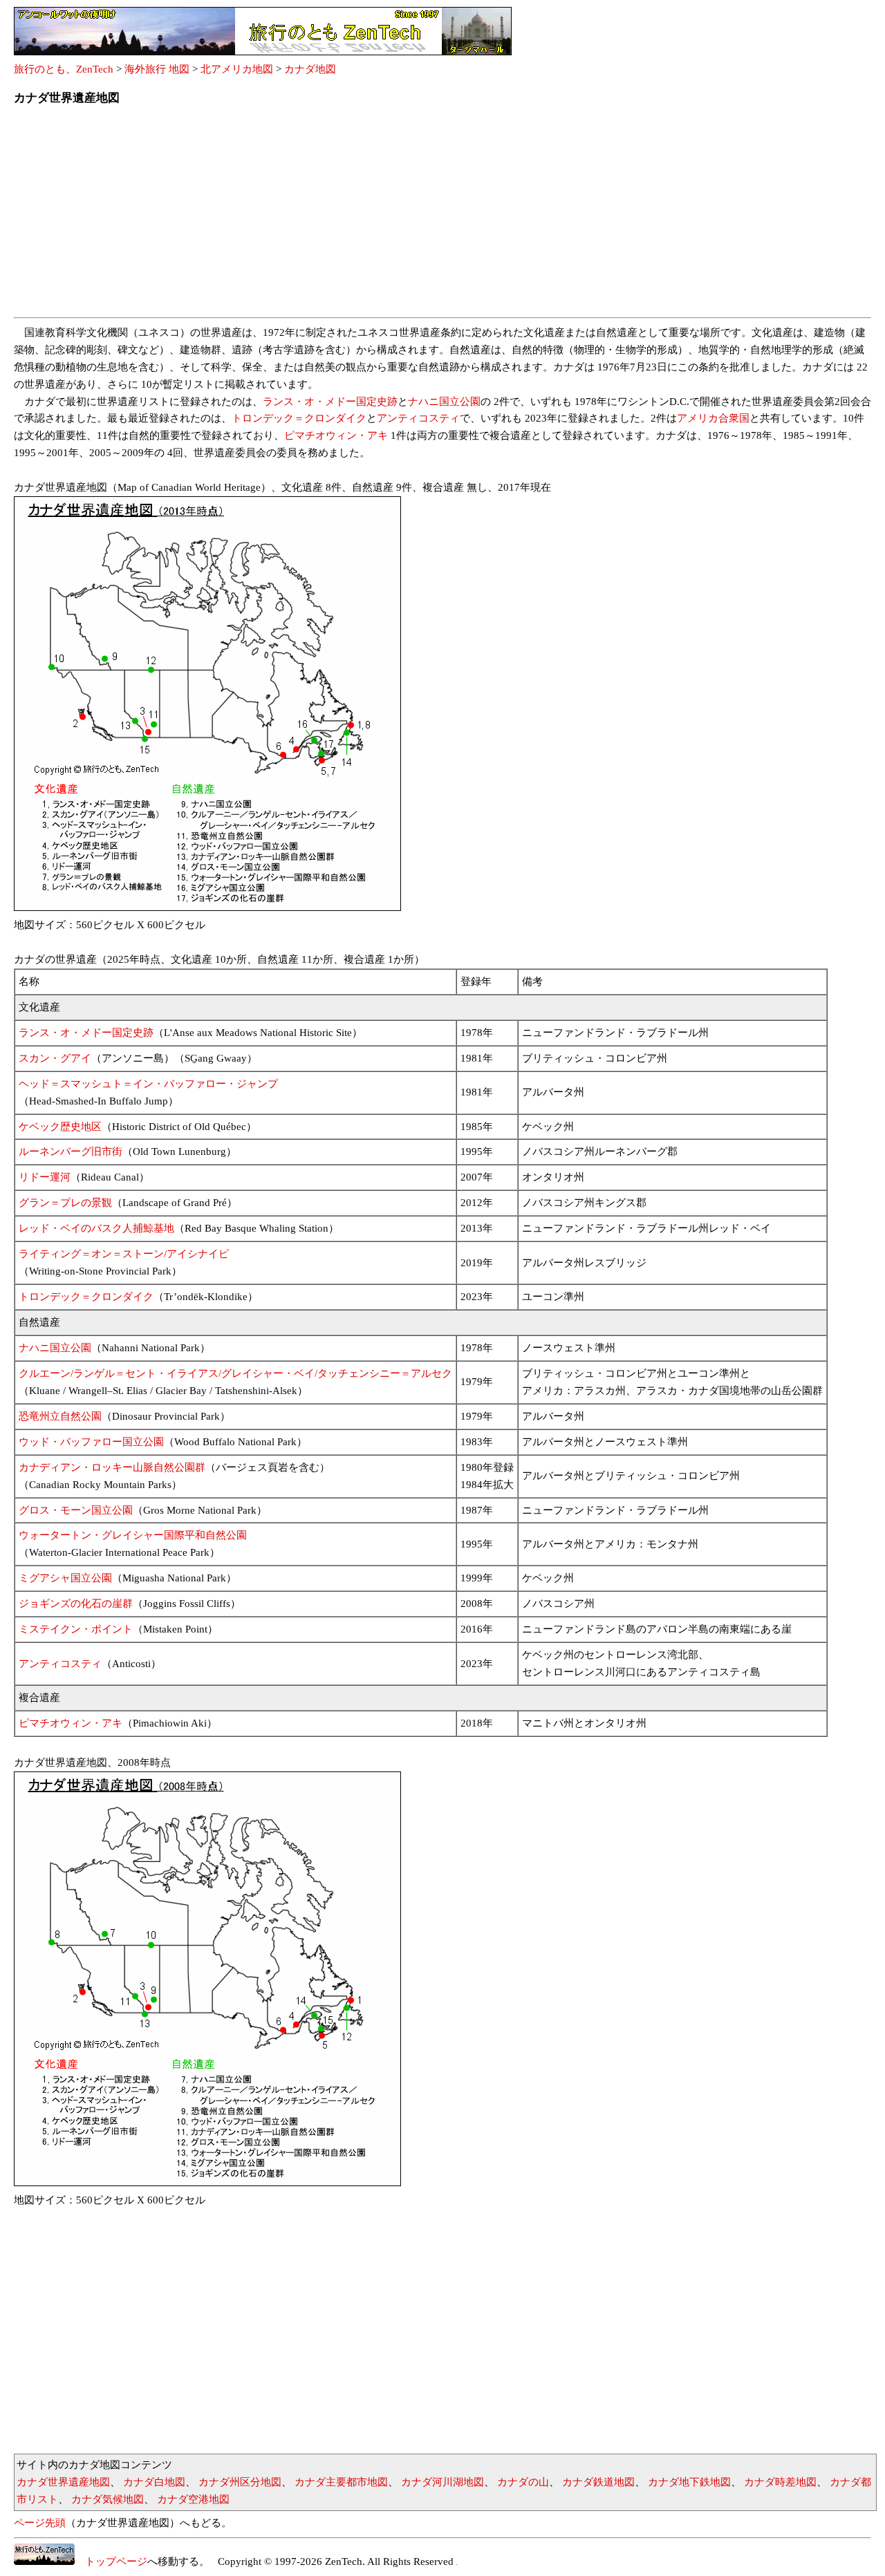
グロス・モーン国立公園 (76, 1510)
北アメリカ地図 (237, 69)
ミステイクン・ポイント (76, 1629)
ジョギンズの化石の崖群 (76, 1604)
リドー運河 (45, 1177)
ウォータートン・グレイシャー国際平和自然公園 (133, 1535)
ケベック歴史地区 (60, 1127)
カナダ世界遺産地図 (63, 2482)
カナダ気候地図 (108, 2499)
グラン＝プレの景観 (65, 1203)
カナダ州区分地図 (240, 2482)
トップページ (111, 2561)
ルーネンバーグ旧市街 (71, 1151)
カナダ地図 (310, 69)
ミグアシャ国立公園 (65, 1578)
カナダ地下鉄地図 (689, 2482)
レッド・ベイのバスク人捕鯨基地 (96, 1228)
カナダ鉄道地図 (598, 2482)
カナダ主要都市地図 (341, 2482)
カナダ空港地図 (193, 2499)
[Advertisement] (429, 216)
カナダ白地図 (154, 2482)
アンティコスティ (418, 418)
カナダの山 (523, 2482)
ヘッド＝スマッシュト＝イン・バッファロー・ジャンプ (148, 1084)
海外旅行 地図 (157, 69)
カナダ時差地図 (780, 2482)
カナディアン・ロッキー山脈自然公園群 (112, 1467)
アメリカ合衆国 (713, 418)
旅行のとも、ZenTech (64, 69)
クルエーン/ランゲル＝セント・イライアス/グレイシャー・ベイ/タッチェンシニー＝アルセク (235, 1373)
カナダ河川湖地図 (442, 2482)
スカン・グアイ (55, 1058)
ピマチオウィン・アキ (336, 435)
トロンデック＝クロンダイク (299, 418)
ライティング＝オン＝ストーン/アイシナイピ (124, 1254)
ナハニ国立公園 (444, 402)
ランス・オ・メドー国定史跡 (330, 402)
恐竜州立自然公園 (60, 1416)
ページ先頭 (40, 2523)
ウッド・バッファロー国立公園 (91, 1442)
